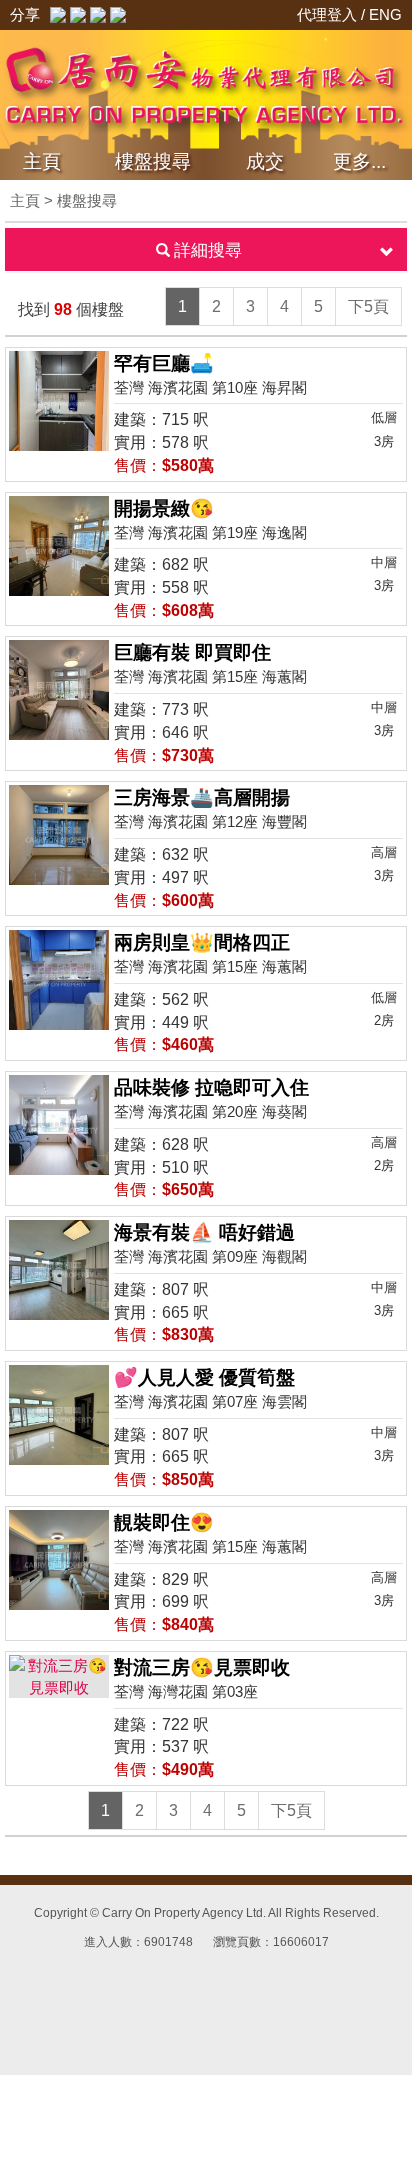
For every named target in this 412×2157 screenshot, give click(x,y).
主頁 (42, 161)
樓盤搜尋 (153, 161)
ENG (385, 14)
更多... (359, 161)
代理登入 (329, 14)
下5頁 (368, 306)
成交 (265, 161)
